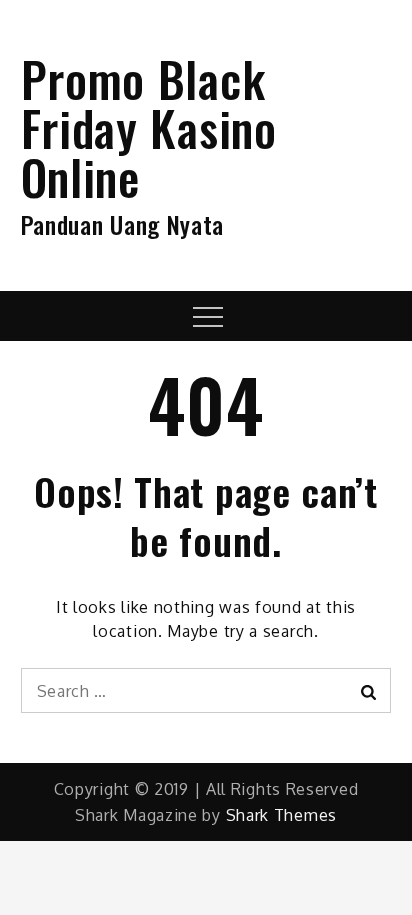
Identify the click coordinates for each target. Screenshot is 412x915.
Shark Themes (281, 815)
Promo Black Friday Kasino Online (149, 127)
